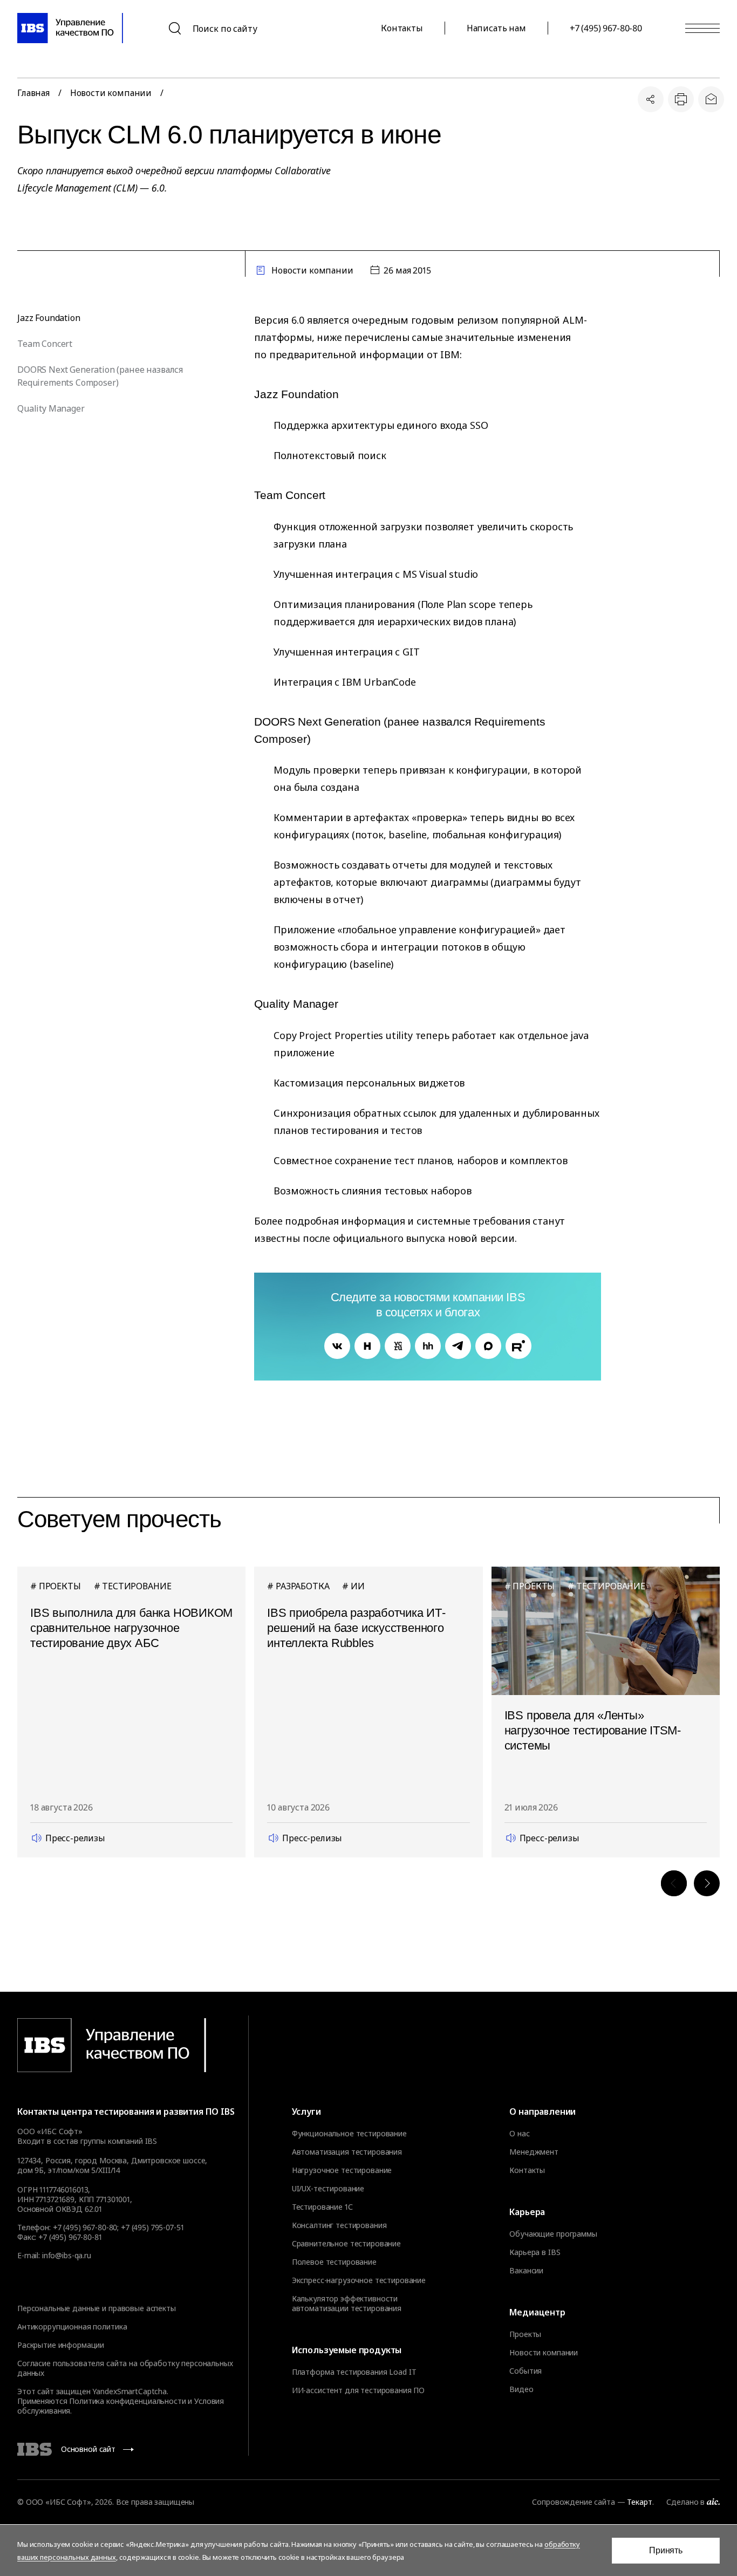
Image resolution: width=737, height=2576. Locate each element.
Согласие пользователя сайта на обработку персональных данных (125, 2368)
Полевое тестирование (334, 2262)
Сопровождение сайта (573, 2502)
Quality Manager (51, 408)
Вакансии (526, 2271)
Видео (521, 2389)
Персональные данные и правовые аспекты (97, 2308)
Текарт (639, 2502)
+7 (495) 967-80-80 (606, 28)
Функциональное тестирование (349, 2134)
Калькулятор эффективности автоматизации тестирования (347, 2304)
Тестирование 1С (322, 2207)
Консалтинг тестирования (339, 2225)
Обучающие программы (553, 2234)
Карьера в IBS (535, 2252)
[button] (674, 1883)
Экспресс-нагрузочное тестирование (359, 2280)
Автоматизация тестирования (347, 2152)
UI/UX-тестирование (328, 2189)
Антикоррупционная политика (72, 2326)
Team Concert (45, 344)
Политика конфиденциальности (127, 2401)
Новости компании (111, 93)
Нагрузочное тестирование (342, 2170)
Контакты (402, 28)
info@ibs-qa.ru (67, 2255)
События (526, 2371)
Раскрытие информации (61, 2345)
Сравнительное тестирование (346, 2244)
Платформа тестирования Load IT (354, 2372)
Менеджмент (534, 2152)
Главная (33, 93)
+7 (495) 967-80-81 (70, 2237)
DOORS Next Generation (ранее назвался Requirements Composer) (100, 376)
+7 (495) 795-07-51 (152, 2227)
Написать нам (496, 28)
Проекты (525, 2334)
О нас (519, 2134)
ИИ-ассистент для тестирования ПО (359, 2390)
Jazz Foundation (49, 318)
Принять (666, 2550)
